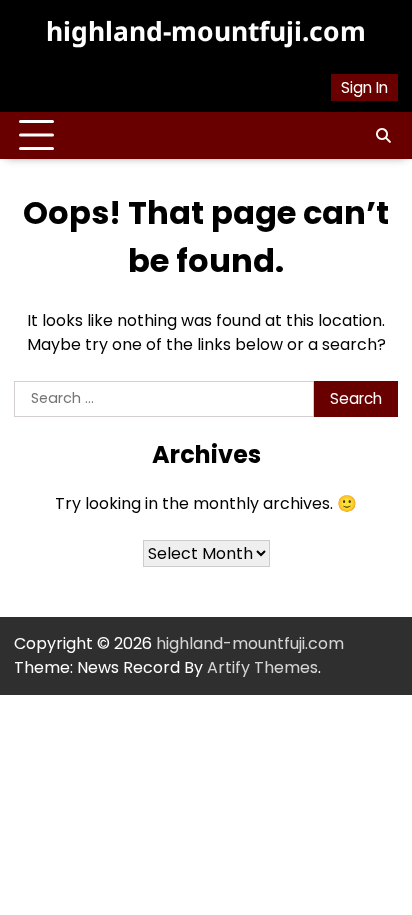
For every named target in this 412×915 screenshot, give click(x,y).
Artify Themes (262, 667)
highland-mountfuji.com (206, 31)
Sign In (364, 87)
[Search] (383, 136)
